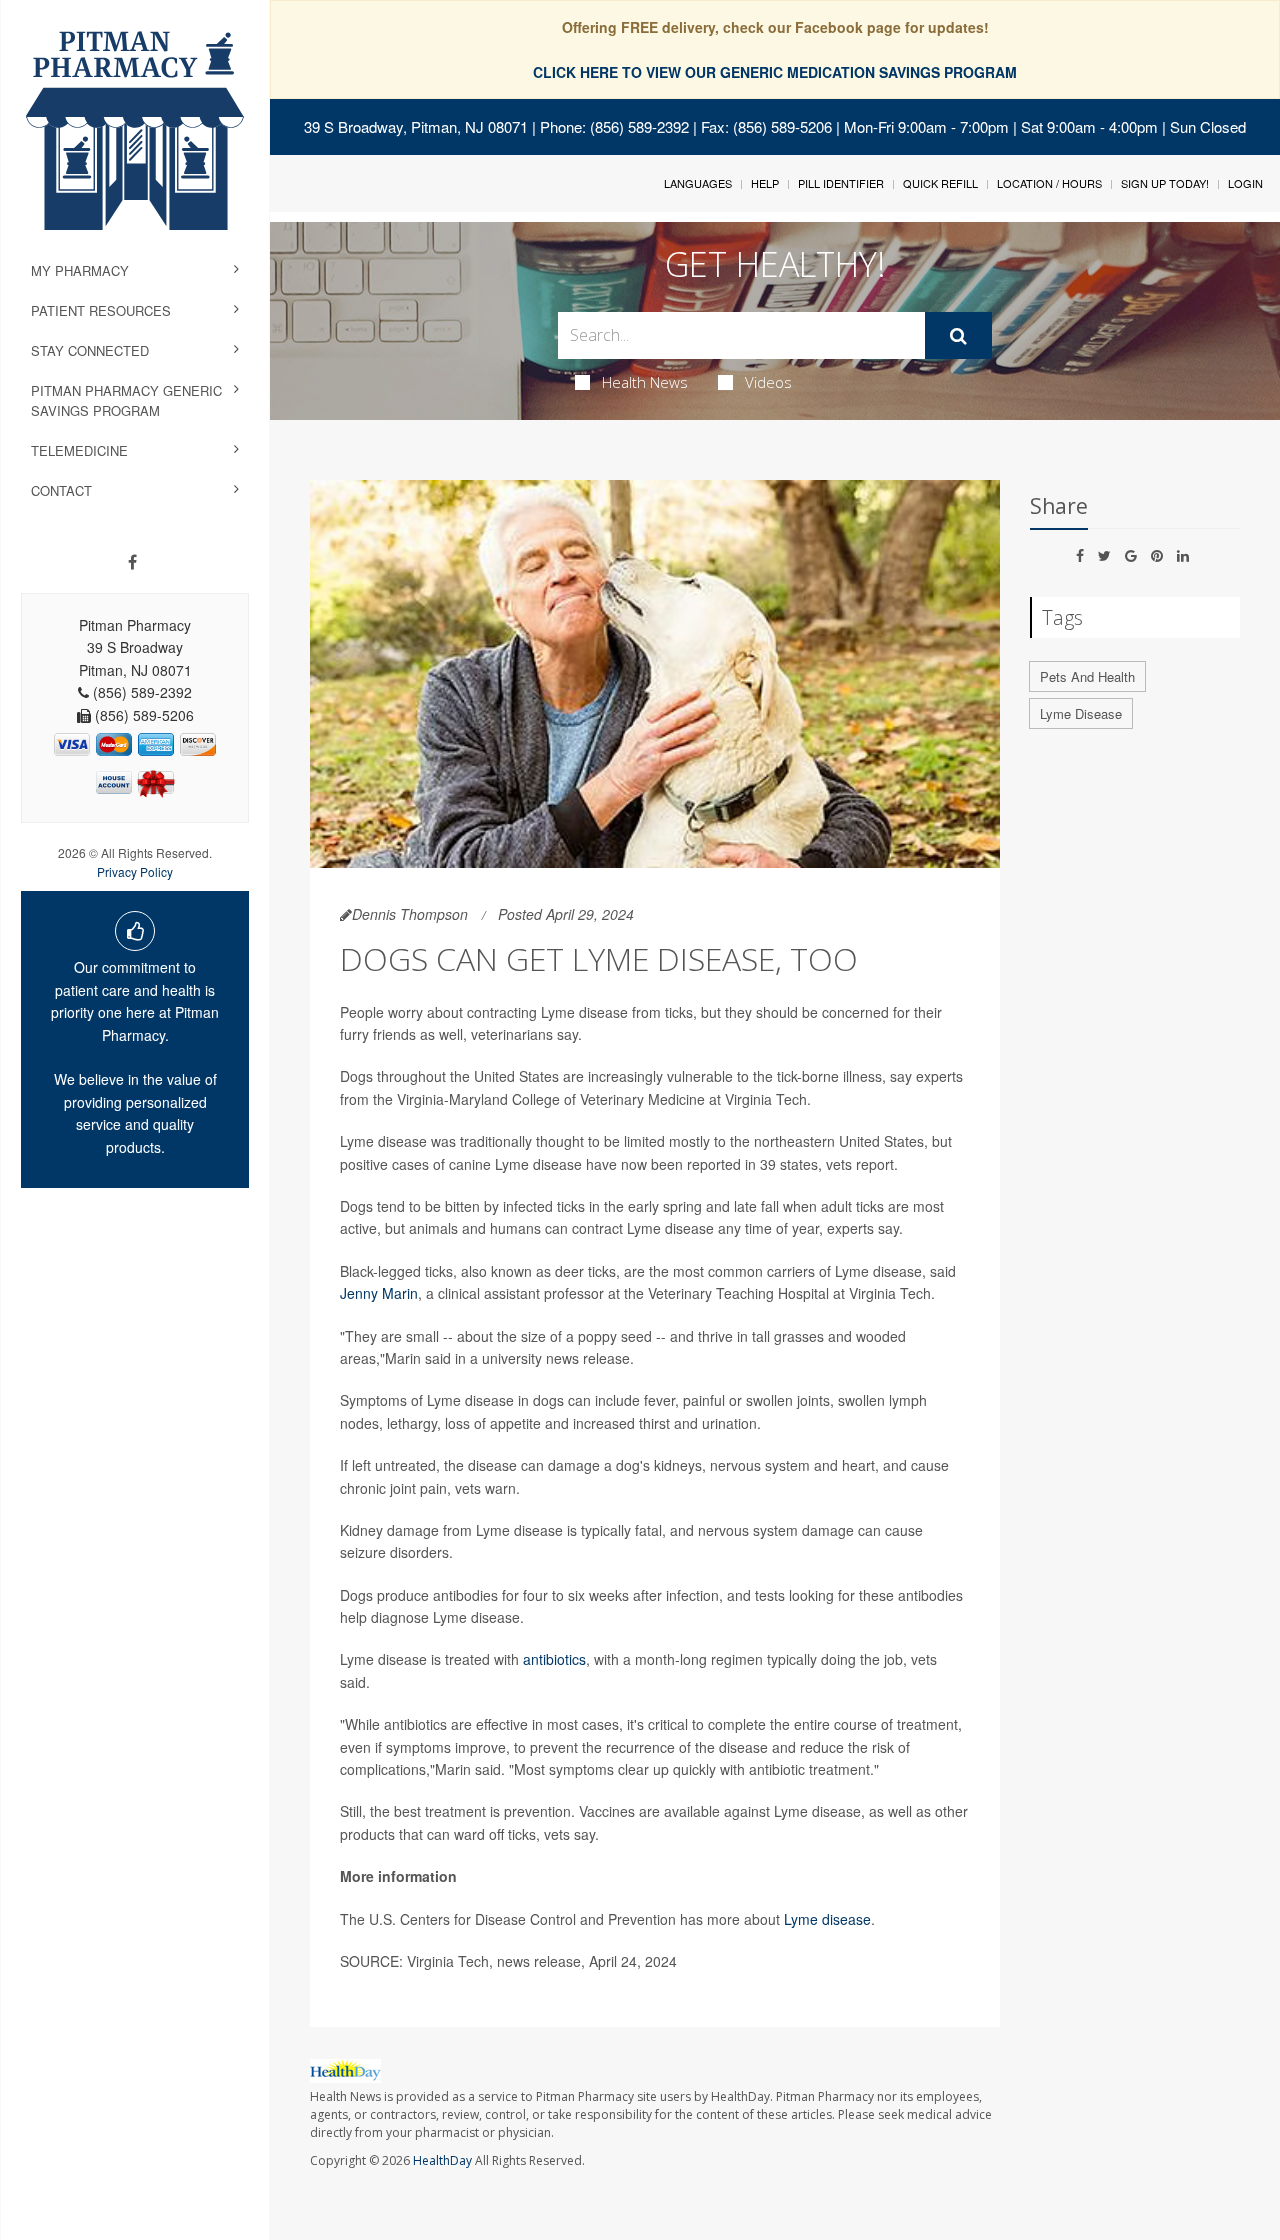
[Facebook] (132, 562)
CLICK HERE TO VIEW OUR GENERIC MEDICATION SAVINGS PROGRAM (775, 72)
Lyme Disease (1081, 713)
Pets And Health (1087, 676)
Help (765, 183)
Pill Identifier (841, 183)
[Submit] (958, 336)
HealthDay (442, 2160)
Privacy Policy (135, 871)
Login (1245, 183)
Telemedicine (79, 450)
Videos (768, 382)
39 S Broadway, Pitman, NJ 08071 (416, 126)
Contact (61, 490)
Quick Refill (940, 183)
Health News (645, 382)
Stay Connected (90, 350)
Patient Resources (101, 310)
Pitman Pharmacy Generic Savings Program (126, 400)
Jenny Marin (379, 1293)
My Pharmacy (80, 270)
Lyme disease (827, 1919)
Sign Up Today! (1165, 183)
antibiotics (554, 1659)
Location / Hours (1049, 183)
